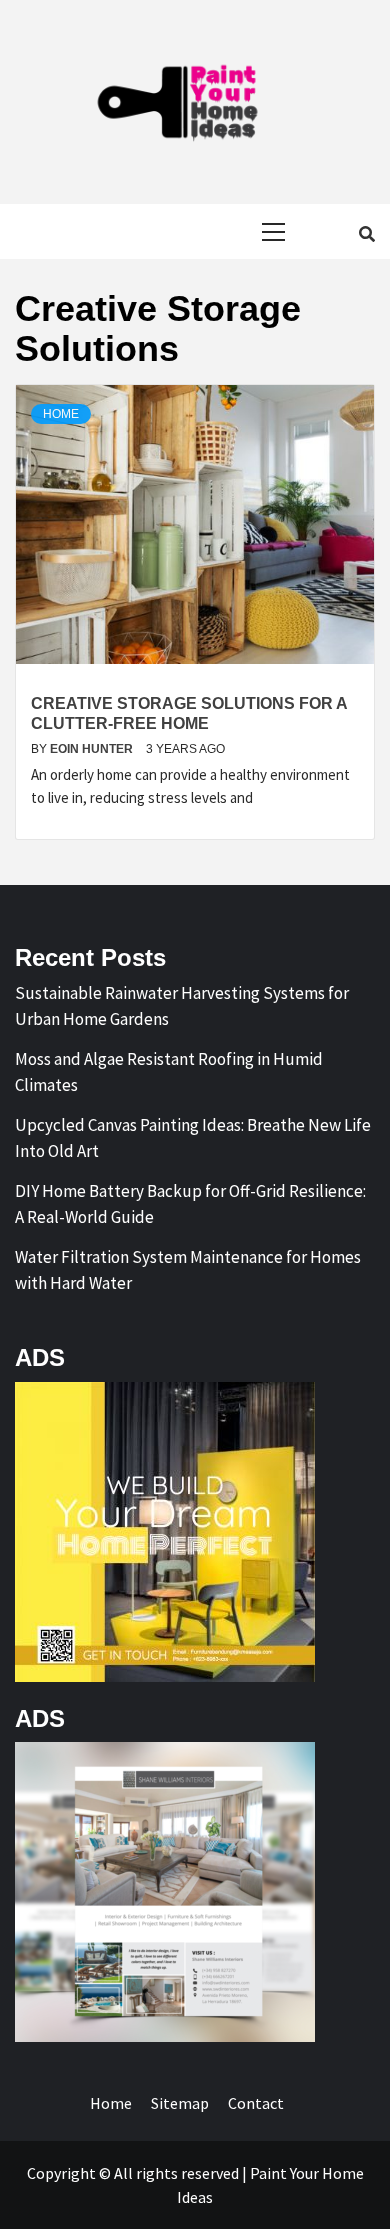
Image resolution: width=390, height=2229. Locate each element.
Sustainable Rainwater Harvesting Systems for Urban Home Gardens (182, 1006)
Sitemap (180, 2103)
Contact (256, 2103)
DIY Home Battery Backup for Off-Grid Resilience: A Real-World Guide (190, 1204)
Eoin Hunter (93, 749)
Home (61, 414)
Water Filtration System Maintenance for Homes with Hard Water (188, 1270)
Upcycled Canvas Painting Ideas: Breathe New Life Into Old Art (193, 1138)
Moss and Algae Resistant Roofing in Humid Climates (169, 1072)
